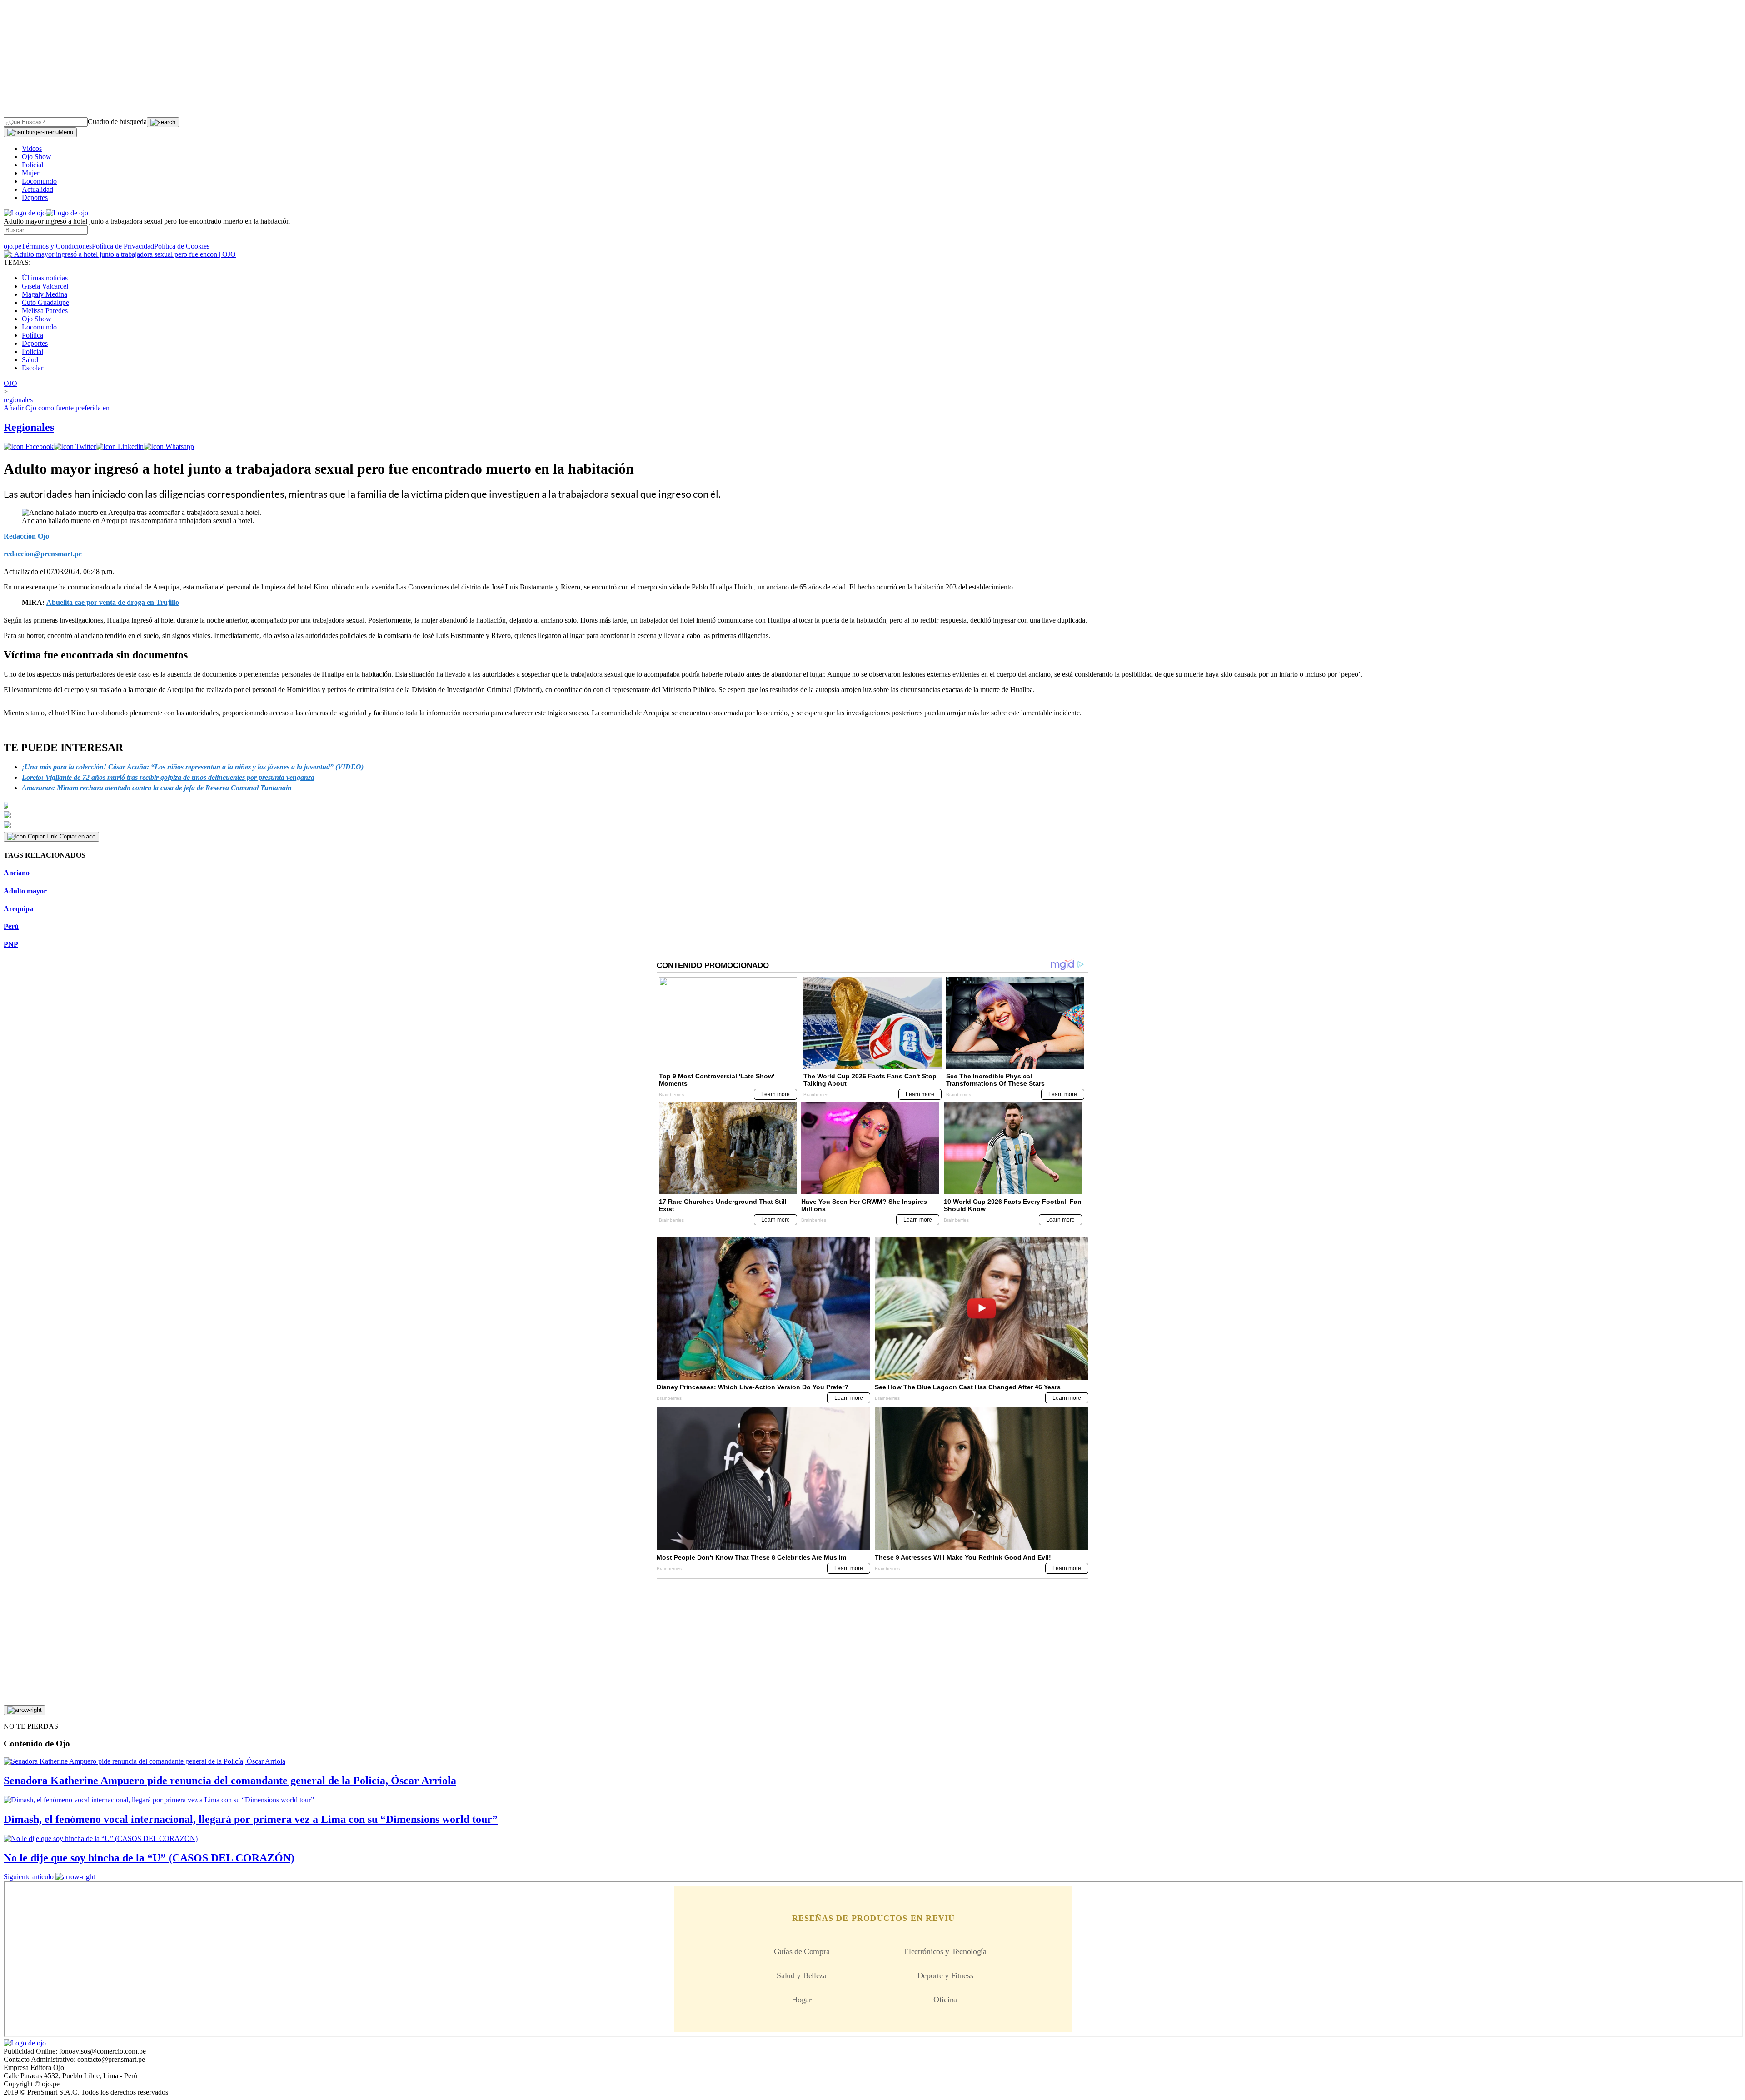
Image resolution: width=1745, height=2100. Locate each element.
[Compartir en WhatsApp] (169, 446)
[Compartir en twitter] (75, 446)
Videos (32, 148)
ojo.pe (12, 246)
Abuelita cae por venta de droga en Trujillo (113, 602)
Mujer (30, 173)
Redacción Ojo (26, 536)
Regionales (29, 427)
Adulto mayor (25, 891)
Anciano (17, 873)
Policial (32, 165)
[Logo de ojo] (25, 213)
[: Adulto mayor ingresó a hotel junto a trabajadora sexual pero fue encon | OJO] (120, 254)
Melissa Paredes (45, 311)
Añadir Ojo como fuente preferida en (57, 408)
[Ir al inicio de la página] (25, 1710)
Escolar (32, 368)
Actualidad (37, 189)
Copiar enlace (77, 836)
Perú (11, 926)
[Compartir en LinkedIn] (120, 446)
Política (32, 335)
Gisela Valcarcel (45, 286)
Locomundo (39, 181)
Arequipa (18, 909)
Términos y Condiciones (57, 246)
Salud (30, 360)
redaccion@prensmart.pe (43, 554)
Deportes (35, 197)
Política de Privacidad (123, 246)
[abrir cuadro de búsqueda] (163, 122)
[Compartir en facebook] (29, 446)
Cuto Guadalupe (45, 302)
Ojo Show (37, 157)
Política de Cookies (182, 246)
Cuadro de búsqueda (117, 122)
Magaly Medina (45, 294)
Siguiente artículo (29, 1877)
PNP (11, 944)
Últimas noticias (45, 278)
